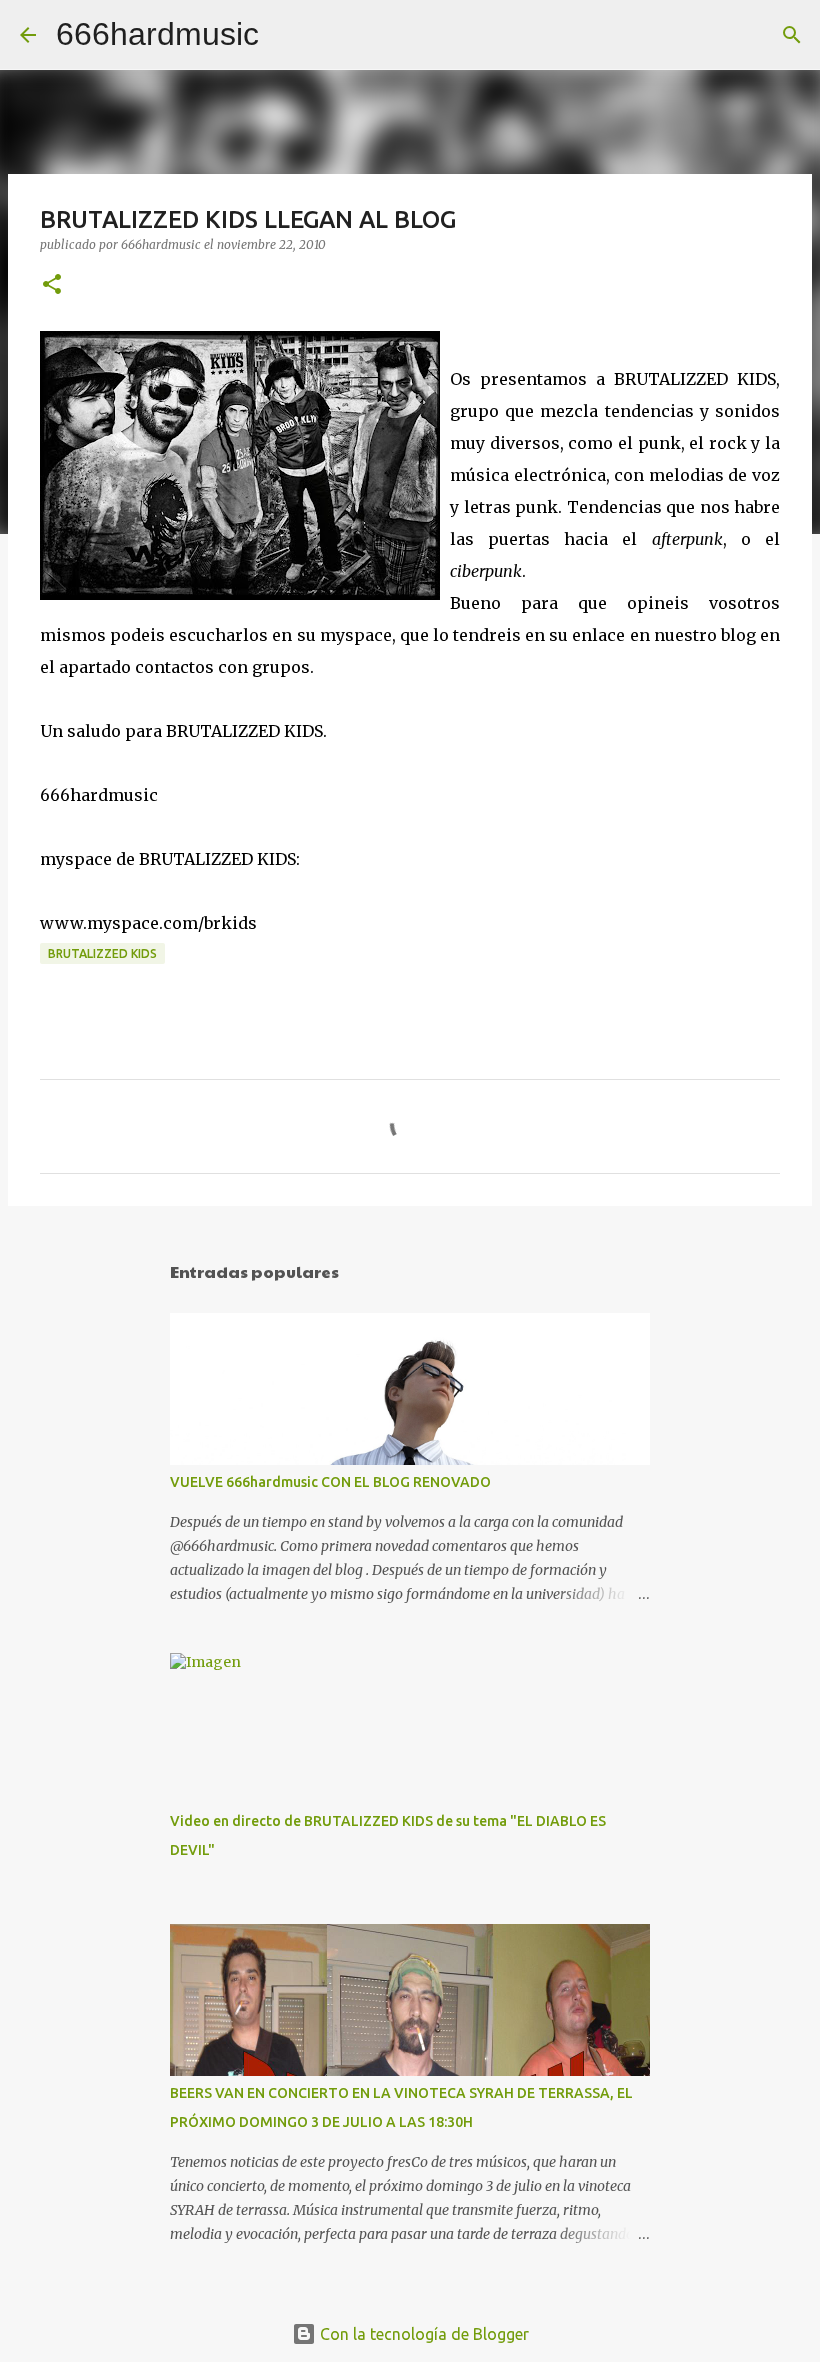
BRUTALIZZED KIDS (102, 953)
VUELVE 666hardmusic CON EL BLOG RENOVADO (330, 1482)
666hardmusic (157, 34)
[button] (52, 285)
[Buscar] (287, 35)
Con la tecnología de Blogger (422, 2334)
